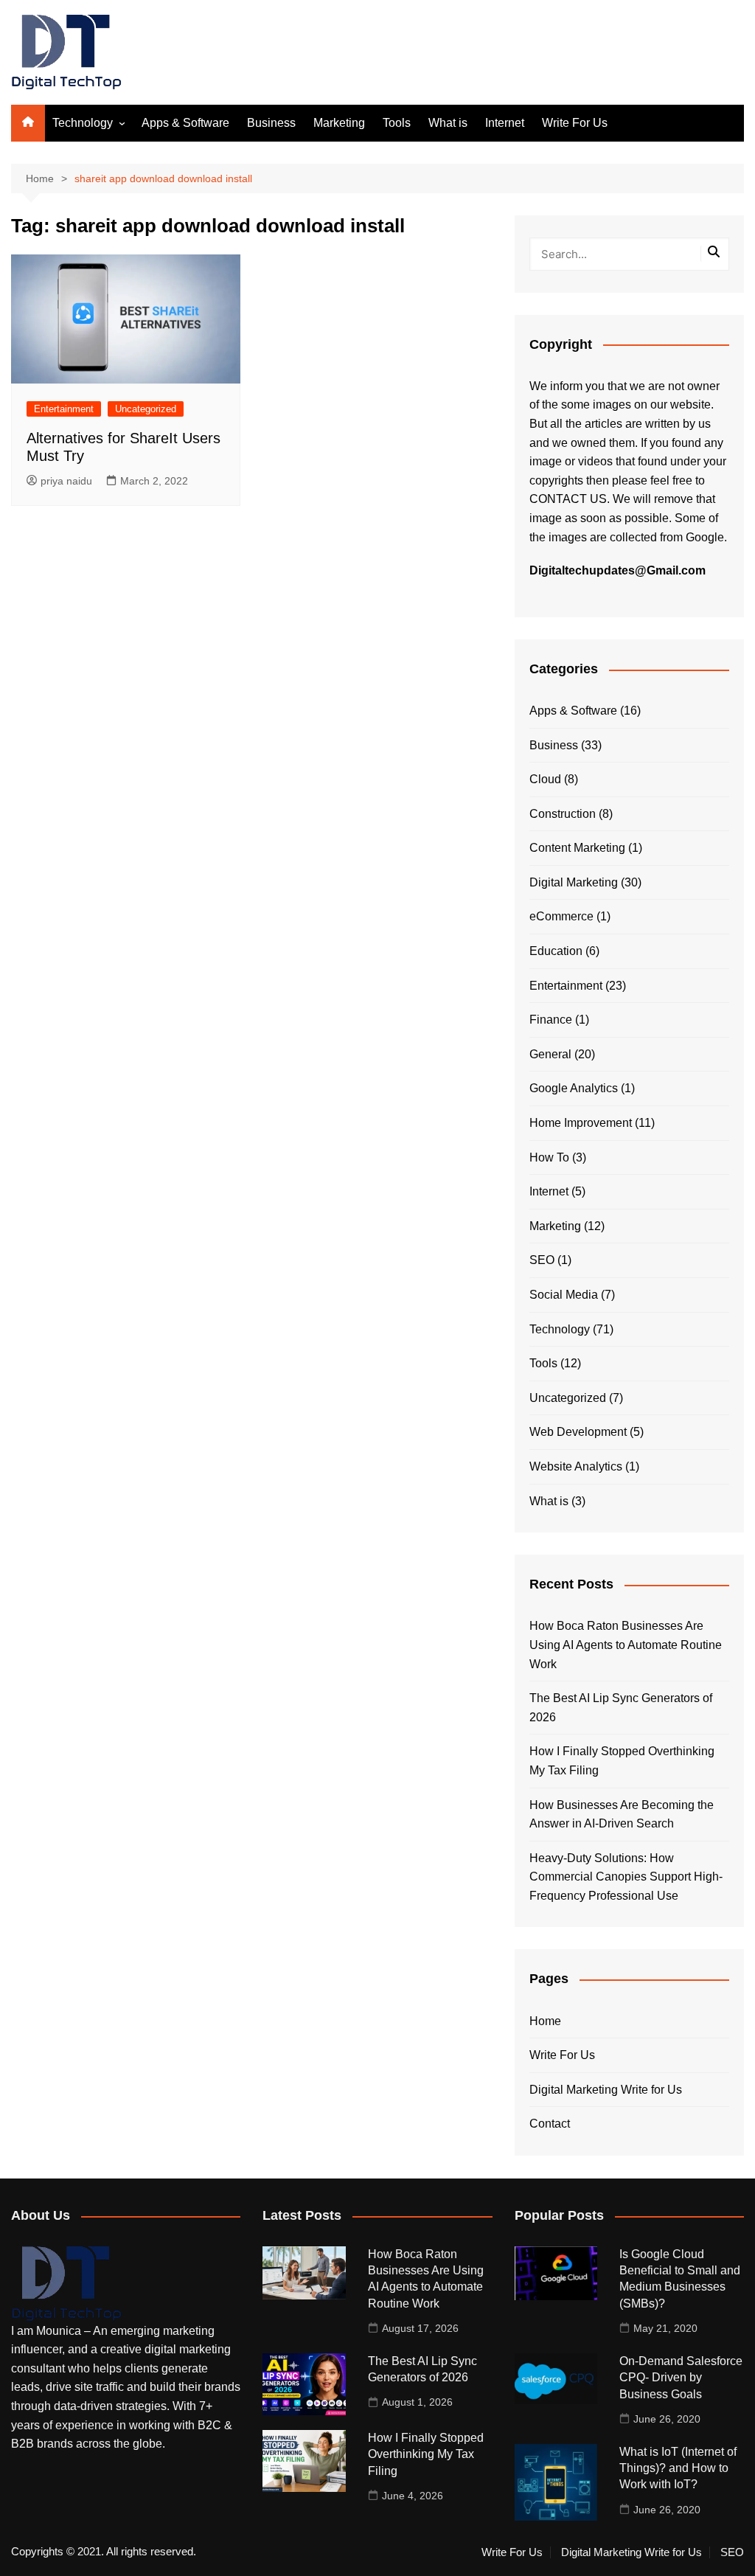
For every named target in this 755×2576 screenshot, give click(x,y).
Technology (83, 123)
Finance (551, 1020)
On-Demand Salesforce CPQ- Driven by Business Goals (681, 2378)
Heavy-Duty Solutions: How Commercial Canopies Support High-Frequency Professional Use (626, 1877)
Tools (397, 123)
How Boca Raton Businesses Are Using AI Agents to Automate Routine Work (626, 1645)
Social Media (564, 1295)
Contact (550, 2124)
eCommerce (561, 916)
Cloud (545, 779)
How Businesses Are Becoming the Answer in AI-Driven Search (622, 1815)
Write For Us (575, 123)
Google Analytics (574, 1088)
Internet (505, 123)
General (550, 1054)
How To (549, 1157)
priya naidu (66, 481)
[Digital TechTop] (66, 2283)
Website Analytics (576, 1466)
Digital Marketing (574, 882)
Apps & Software (185, 123)
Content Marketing (577, 848)
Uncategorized (146, 409)
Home (545, 2021)
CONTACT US (568, 499)
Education (556, 951)
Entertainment (64, 409)
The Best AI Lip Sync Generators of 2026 (621, 1708)
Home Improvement (581, 1123)
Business (271, 123)
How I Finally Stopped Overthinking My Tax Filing (622, 1761)
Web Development (578, 1432)
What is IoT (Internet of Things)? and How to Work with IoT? (678, 2468)
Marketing (339, 123)
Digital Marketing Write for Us (606, 2090)
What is (448, 123)
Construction (563, 814)
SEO (542, 1260)
